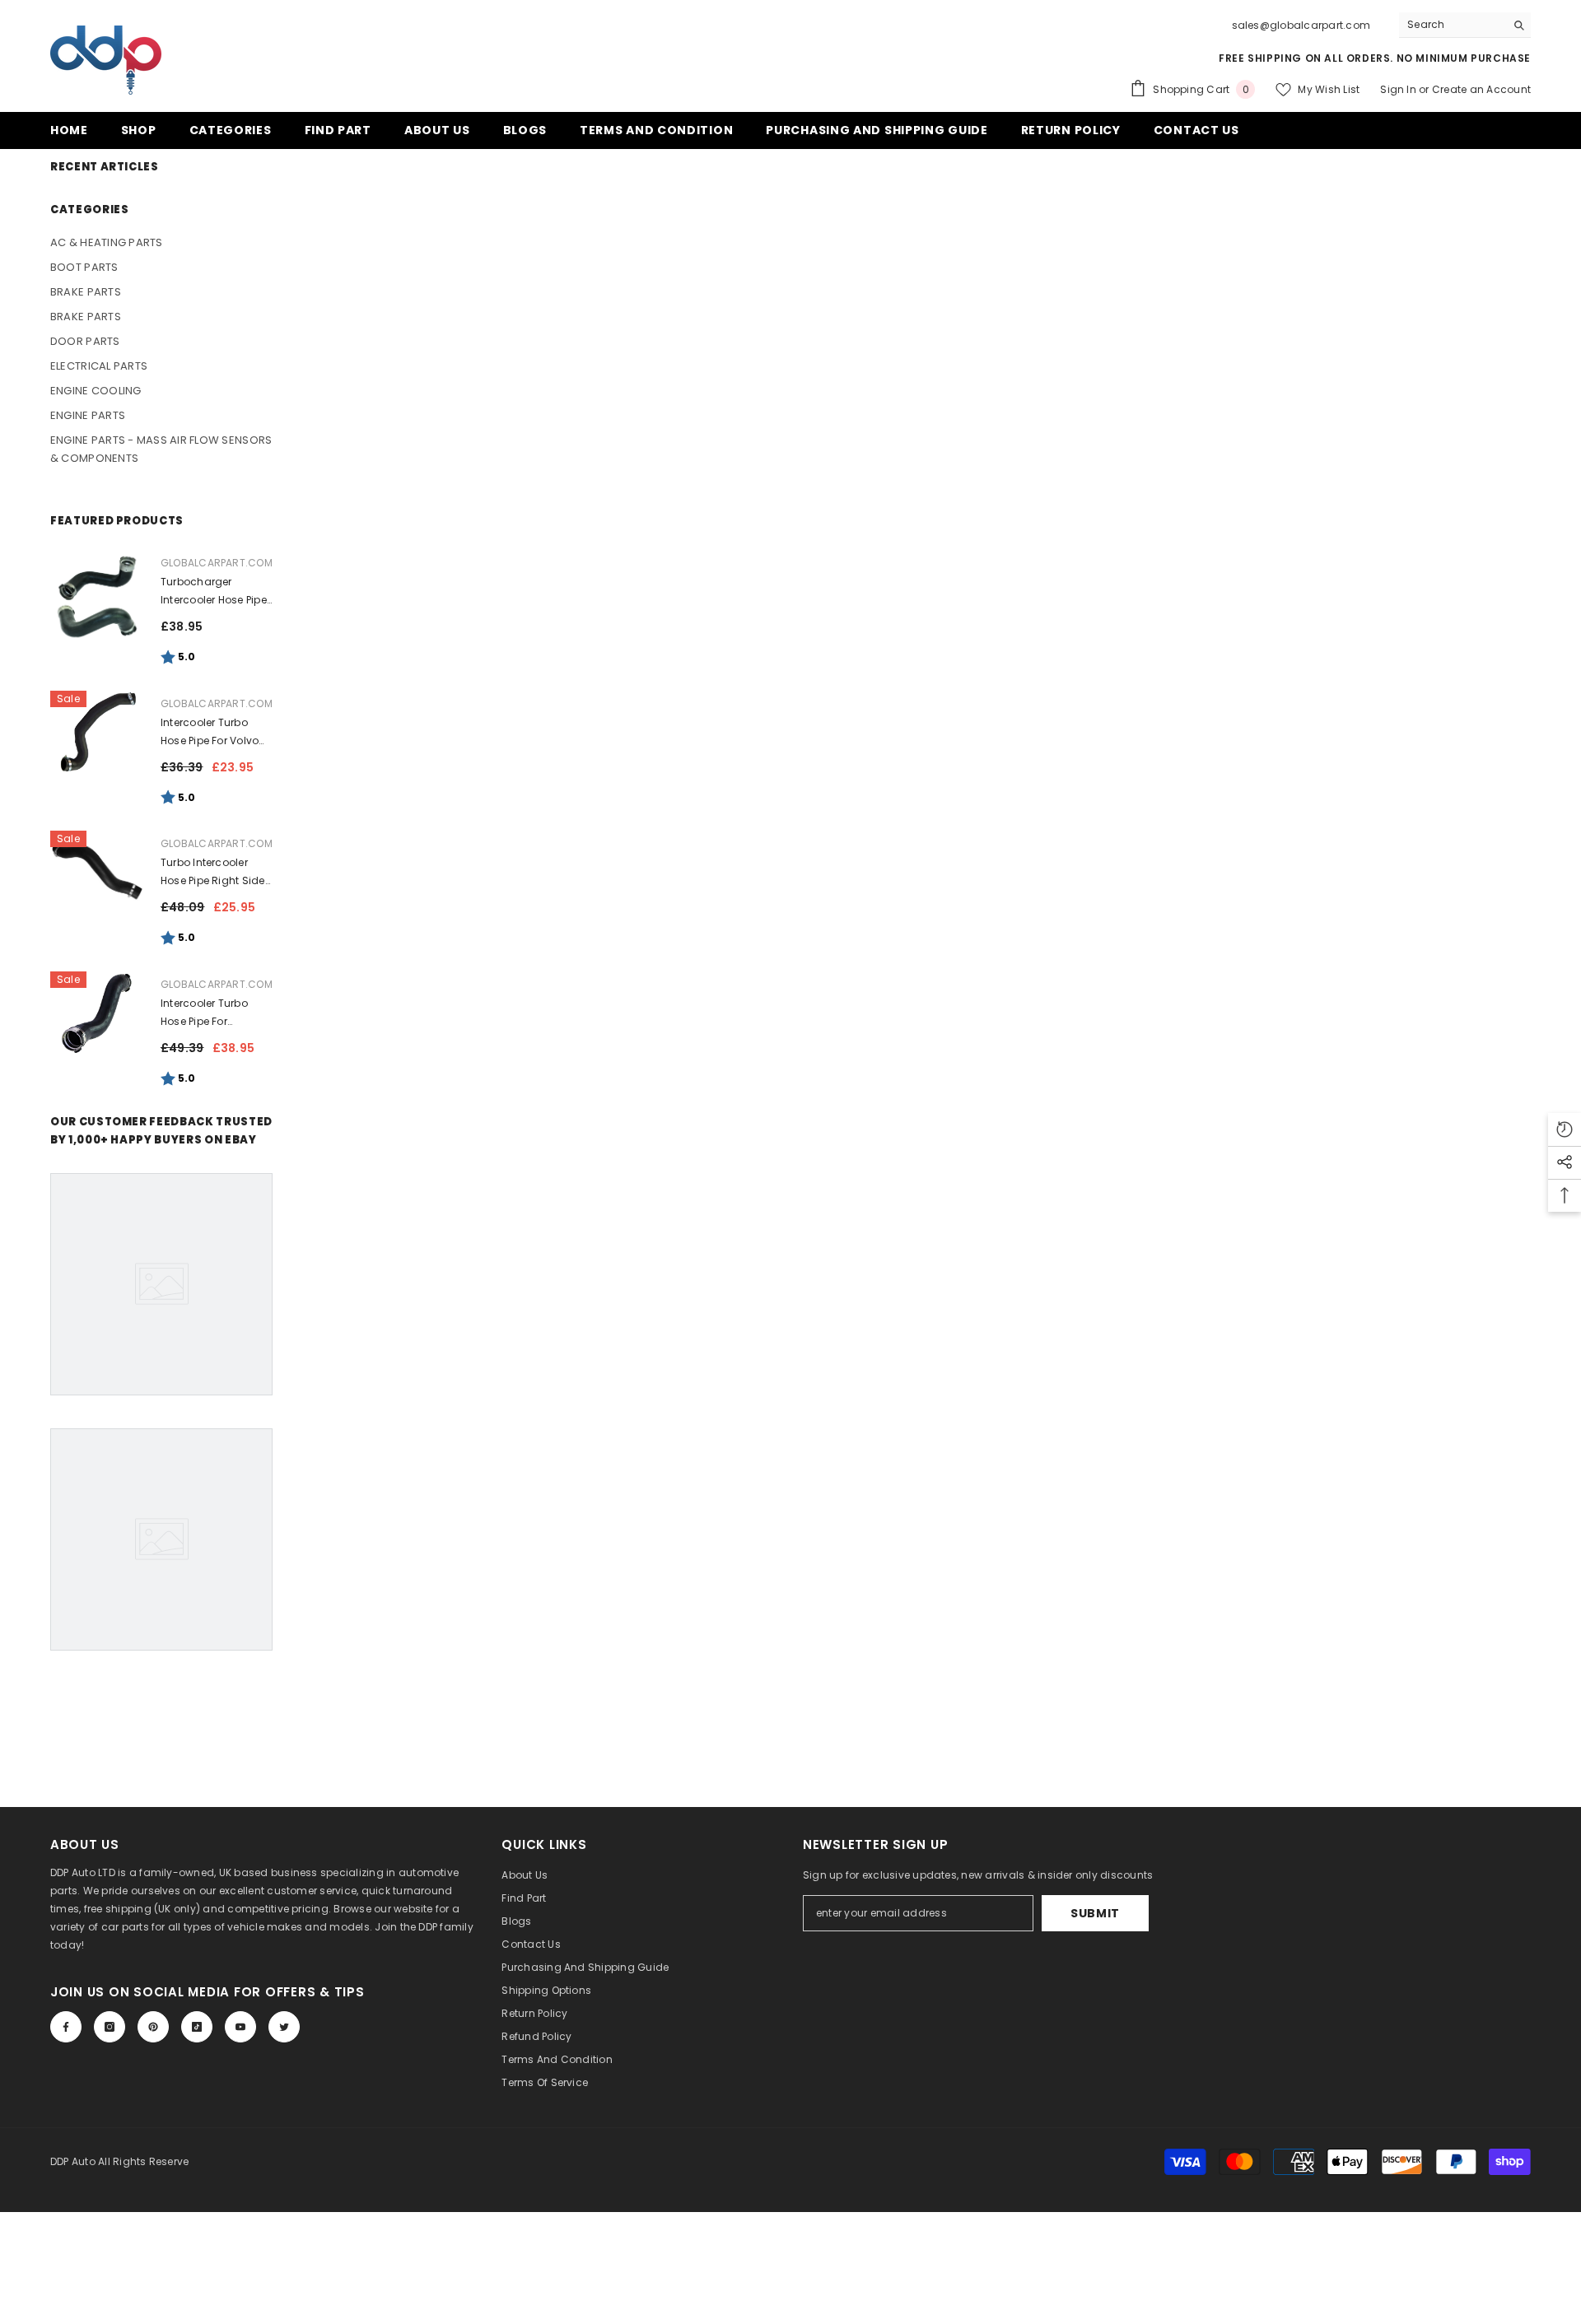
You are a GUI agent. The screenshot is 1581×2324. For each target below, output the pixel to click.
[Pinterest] (153, 2027)
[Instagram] (110, 2027)
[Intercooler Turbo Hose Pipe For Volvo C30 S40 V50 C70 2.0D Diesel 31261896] (97, 732)
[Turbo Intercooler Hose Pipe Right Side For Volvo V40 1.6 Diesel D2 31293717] (97, 872)
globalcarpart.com (217, 563)
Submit (1095, 1913)
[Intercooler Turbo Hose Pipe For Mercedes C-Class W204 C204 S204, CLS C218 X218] (97, 1013)
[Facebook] (66, 2027)
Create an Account (1481, 89)
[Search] (1465, 25)
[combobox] (1452, 25)
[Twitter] (284, 2027)
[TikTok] (197, 2027)
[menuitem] (161, 243)
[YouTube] (240, 2027)
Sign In (1399, 89)
